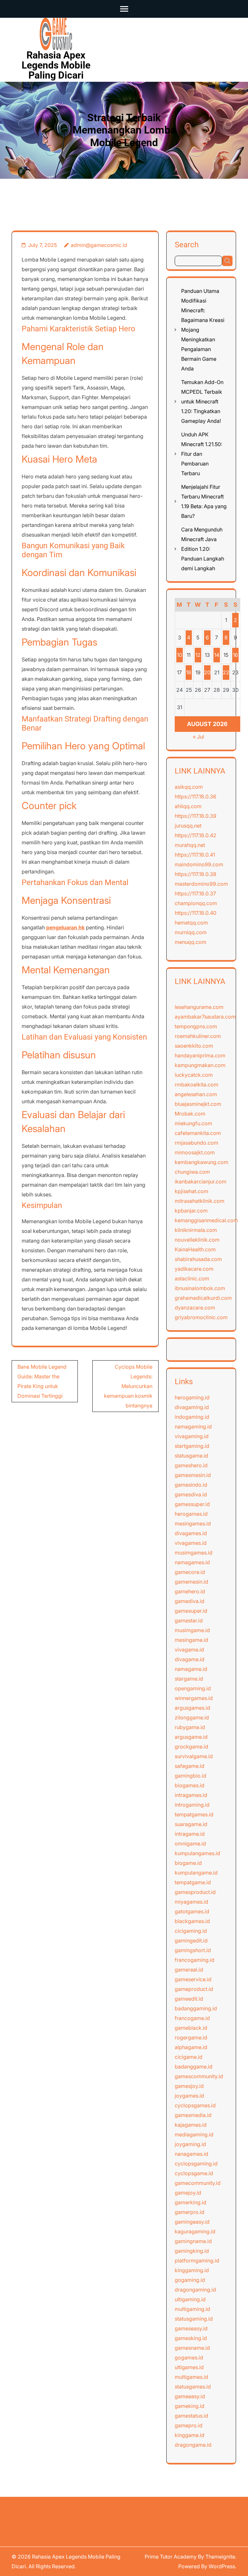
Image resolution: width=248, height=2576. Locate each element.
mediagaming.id (194, 2134)
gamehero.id (190, 1591)
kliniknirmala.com (196, 1230)
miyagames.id (191, 1902)
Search (187, 245)
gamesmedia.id (193, 2115)
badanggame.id (194, 2067)
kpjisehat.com (191, 1191)
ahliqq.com (188, 806)
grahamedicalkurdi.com (203, 1298)
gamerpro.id (190, 2212)
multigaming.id (192, 2309)
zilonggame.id (192, 1717)
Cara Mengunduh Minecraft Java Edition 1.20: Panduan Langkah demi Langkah (203, 549)
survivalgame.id (194, 1756)
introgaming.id (192, 1805)
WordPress (222, 2566)
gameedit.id (189, 1999)
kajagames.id (191, 2125)
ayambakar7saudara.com (205, 1017)
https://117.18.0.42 (196, 835)
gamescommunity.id (199, 2076)
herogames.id (191, 1514)
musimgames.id (194, 1553)
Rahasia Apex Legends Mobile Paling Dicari (56, 65)
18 (189, 672)
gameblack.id (191, 2028)
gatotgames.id (192, 1911)
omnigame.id (190, 1844)
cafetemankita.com (198, 1133)
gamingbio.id (191, 1776)
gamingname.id (193, 2241)
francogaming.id (195, 1960)
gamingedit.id (191, 1940)
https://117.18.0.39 (196, 816)
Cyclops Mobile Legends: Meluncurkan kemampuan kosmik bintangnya (128, 1386)
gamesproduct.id (195, 1892)
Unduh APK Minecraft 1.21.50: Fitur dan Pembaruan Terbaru (202, 454)
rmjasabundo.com (196, 1143)
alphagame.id (191, 2047)
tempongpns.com (196, 1026)
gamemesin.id (191, 1582)
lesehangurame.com (199, 1007)
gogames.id (189, 2357)
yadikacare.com (194, 1269)
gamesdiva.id (191, 1494)
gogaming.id (190, 2280)
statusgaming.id (194, 2319)
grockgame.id (191, 1747)
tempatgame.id (193, 1882)
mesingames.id (193, 1523)
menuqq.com (191, 942)
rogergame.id (191, 2037)
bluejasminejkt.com (198, 1104)
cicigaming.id (191, 1931)
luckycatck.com (194, 1075)
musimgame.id (192, 1630)
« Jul (198, 737)
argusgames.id (192, 1708)
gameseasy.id (191, 2328)
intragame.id (190, 1834)
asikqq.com (189, 787)
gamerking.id (191, 2202)
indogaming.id (192, 1417)
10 (180, 655)
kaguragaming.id (195, 2231)
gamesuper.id (191, 1611)
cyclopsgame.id (194, 2173)
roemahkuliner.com (198, 1036)
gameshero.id (191, 1465)
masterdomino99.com (201, 884)
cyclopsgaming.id (196, 2164)
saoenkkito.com (194, 1046)
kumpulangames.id (197, 1853)
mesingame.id (191, 1640)
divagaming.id (192, 1407)
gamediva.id (190, 1601)
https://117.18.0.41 (195, 855)
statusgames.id (193, 2387)
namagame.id (191, 1669)
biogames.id (190, 1785)
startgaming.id (192, 1446)
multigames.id (191, 2377)
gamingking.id (192, 2251)
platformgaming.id (197, 2261)
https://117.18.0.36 (196, 796)
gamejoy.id (188, 2193)
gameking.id (190, 2406)
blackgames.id (192, 1921)
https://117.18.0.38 (196, 874)
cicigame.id (189, 2057)
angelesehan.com (196, 1094)
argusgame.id (191, 1737)
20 (207, 672)
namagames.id (192, 1562)
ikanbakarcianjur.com (201, 1181)
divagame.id (190, 1659)
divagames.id (191, 1533)
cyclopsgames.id (195, 2105)
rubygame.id (190, 1727)
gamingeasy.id (192, 2222)
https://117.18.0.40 (196, 913)
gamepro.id (189, 2425)
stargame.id (189, 1679)
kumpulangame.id (196, 1873)
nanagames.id (191, 2154)
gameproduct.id (194, 1989)
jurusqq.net (188, 826)
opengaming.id (193, 1688)
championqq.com (196, 903)
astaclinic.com (192, 1278)
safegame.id (190, 1766)
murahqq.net (190, 845)
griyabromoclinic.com (201, 1317)
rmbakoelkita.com (196, 1085)
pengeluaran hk (65, 927)
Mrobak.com (190, 1114)
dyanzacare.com (195, 1308)
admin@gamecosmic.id (99, 245)
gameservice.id (193, 1979)
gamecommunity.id (198, 2183)
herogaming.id (192, 1397)
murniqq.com (191, 932)
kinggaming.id (192, 2270)
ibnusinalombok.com (200, 1288)
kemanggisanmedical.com (206, 1220)
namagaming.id (193, 1427)
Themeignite (220, 2557)
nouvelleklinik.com (197, 1240)
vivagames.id (191, 1543)
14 (217, 655)
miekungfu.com (193, 1123)
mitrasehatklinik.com (200, 1201)
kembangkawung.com (201, 1162)
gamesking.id (191, 2338)
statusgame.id (191, 1456)
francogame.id (192, 2018)
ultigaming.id (190, 2299)
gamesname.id (192, 2348)
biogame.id (188, 1863)
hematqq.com (191, 923)
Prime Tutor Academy (171, 2557)
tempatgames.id (194, 1814)
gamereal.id (189, 1970)
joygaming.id (190, 2144)
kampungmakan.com (200, 1065)
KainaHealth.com (195, 1249)
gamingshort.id (193, 1950)
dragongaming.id (195, 2290)
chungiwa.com (192, 1172)
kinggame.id (190, 2435)
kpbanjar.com (191, 1211)
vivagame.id (189, 1650)
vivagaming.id (192, 1436)
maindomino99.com (199, 864)
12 (198, 655)
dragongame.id (193, 2445)
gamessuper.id (192, 1504)
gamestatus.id (191, 2416)
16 (235, 655)
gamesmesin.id (193, 1475)
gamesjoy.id (189, 2086)
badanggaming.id (196, 2008)
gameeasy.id (190, 2396)
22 (226, 672)
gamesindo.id (191, 1485)
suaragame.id (191, 1824)
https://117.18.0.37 (195, 893)
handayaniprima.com (200, 1055)
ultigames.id (189, 2367)
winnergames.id (194, 1698)
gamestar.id (189, 1620)
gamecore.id (190, 1572)
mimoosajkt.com (195, 1152)
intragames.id (191, 1795)
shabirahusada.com (198, 1259)
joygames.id (189, 2096)
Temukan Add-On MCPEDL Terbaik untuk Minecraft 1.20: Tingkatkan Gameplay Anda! (202, 401)
